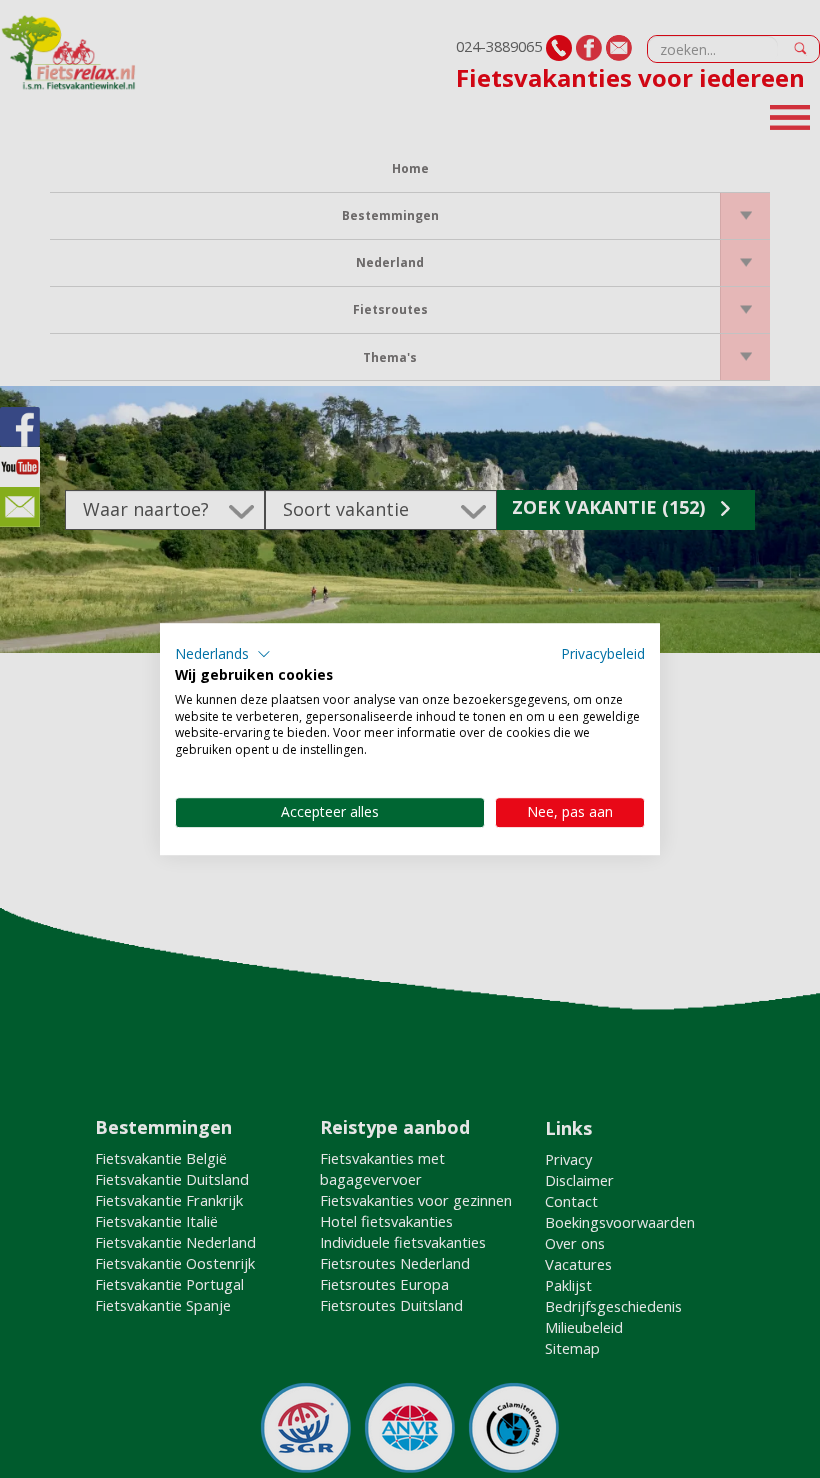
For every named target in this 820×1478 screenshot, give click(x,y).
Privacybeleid (603, 653)
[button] (223, 654)
